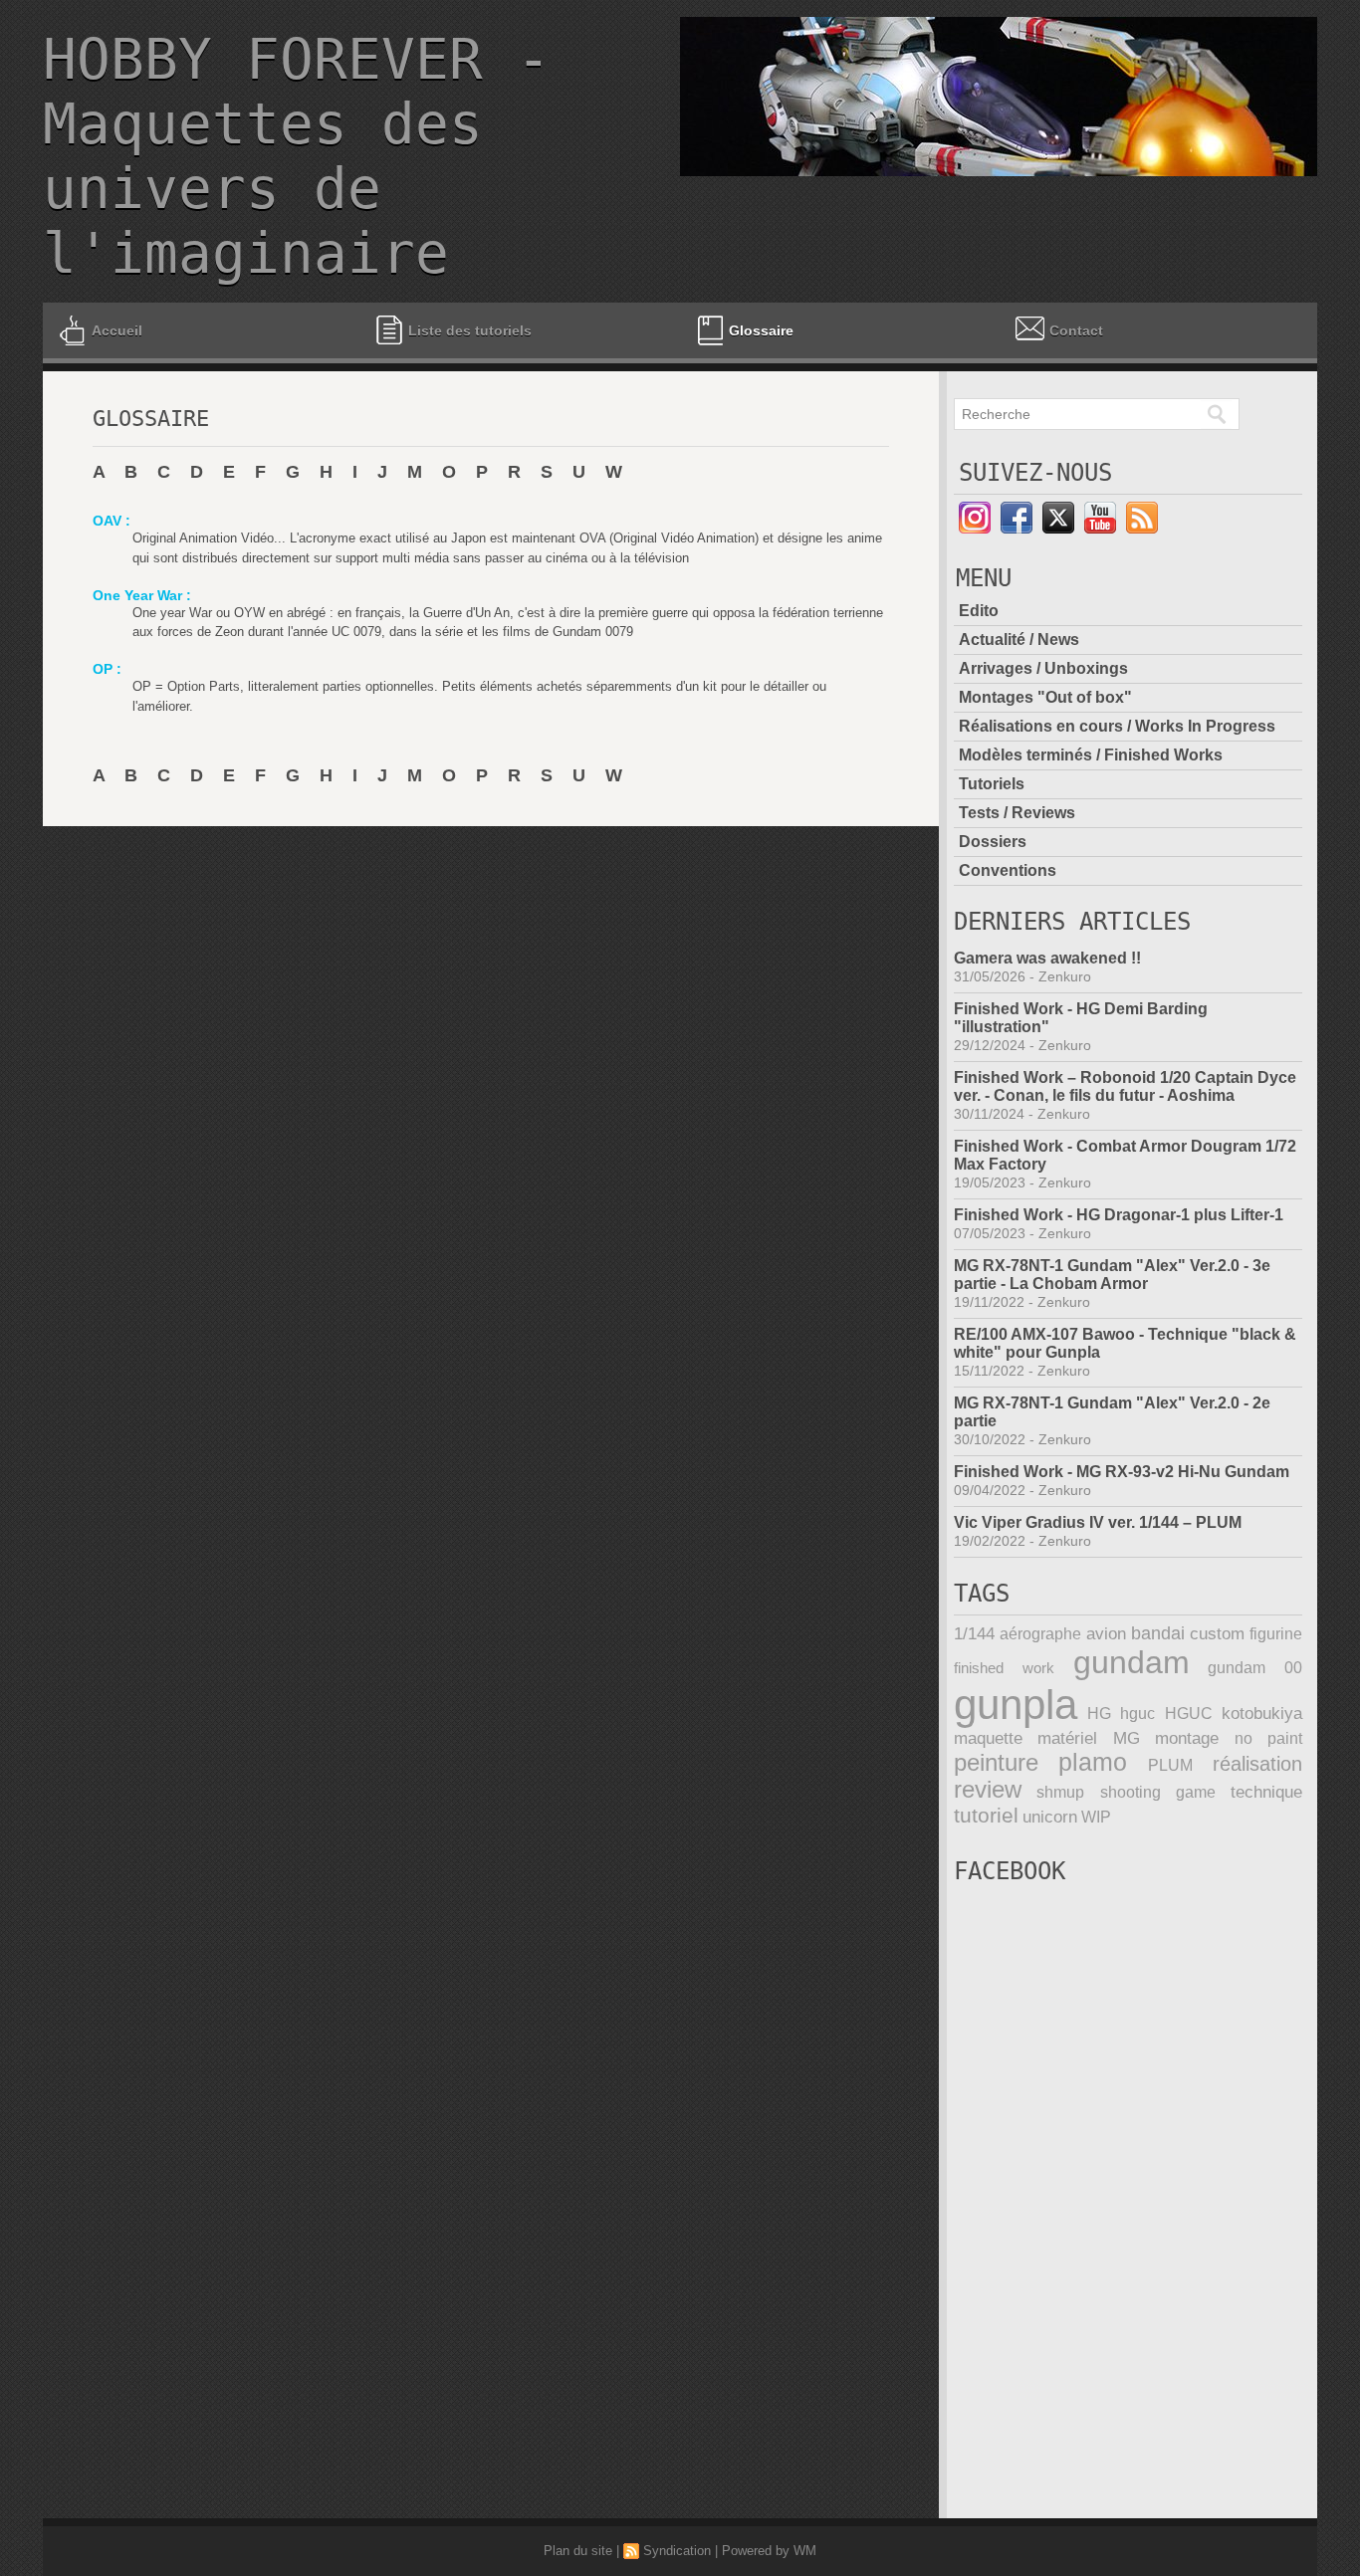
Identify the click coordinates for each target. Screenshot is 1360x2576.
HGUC (1189, 1714)
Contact (1076, 330)
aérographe (1040, 1634)
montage (1187, 1738)
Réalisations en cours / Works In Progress (1117, 726)
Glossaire (761, 330)
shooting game (1158, 1792)
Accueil (117, 330)
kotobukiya (1262, 1714)
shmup (1060, 1792)
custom (1217, 1634)
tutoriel (986, 1816)
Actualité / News (1019, 640)
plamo (1093, 1762)
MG (1127, 1738)
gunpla (1016, 1705)
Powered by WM (769, 2551)
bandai (1158, 1633)
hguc (1137, 1714)
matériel (1067, 1738)
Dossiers (993, 842)
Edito (979, 611)
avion (1106, 1634)
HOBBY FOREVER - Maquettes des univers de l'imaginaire (297, 156)
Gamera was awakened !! (1047, 958)
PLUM (1170, 1765)
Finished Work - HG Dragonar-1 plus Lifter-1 (1119, 1215)
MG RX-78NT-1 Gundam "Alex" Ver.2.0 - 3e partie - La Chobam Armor (1112, 1275)
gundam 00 (1255, 1668)
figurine (1276, 1634)
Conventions (1008, 870)
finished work (1004, 1668)
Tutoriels (992, 784)
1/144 (974, 1634)
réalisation (1257, 1764)
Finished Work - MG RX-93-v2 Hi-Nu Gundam (1122, 1472)
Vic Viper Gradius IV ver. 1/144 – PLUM (1098, 1522)
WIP (1096, 1817)
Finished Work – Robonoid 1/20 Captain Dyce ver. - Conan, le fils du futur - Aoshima (1125, 1086)
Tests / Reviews (1017, 813)
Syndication (677, 2551)
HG (1099, 1714)
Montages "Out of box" (1045, 697)
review (988, 1790)
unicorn (1050, 1817)
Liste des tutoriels (468, 330)
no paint (1268, 1738)
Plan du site (578, 2551)
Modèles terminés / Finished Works (1091, 755)
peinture (996, 1763)
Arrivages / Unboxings (1043, 668)
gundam (1132, 1662)
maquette (988, 1738)
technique (1266, 1792)
